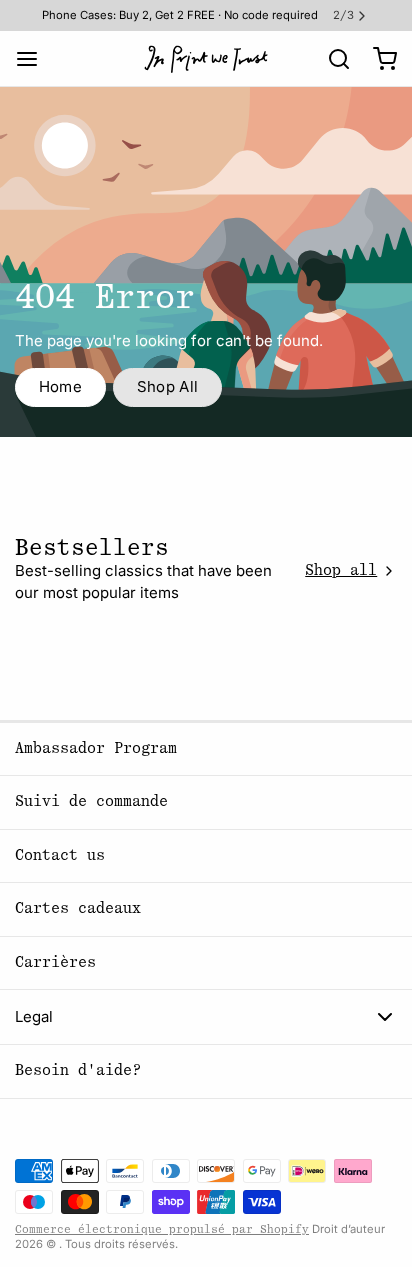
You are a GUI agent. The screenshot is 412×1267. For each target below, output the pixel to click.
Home (61, 386)
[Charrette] (377, 58)
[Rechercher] (331, 59)
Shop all (341, 570)
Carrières (55, 962)
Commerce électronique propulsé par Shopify (162, 1229)
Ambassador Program (96, 748)
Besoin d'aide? (78, 1070)
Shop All (168, 386)
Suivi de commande (91, 801)
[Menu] (34, 58)
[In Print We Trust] (205, 59)
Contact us (60, 855)
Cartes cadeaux (78, 908)
